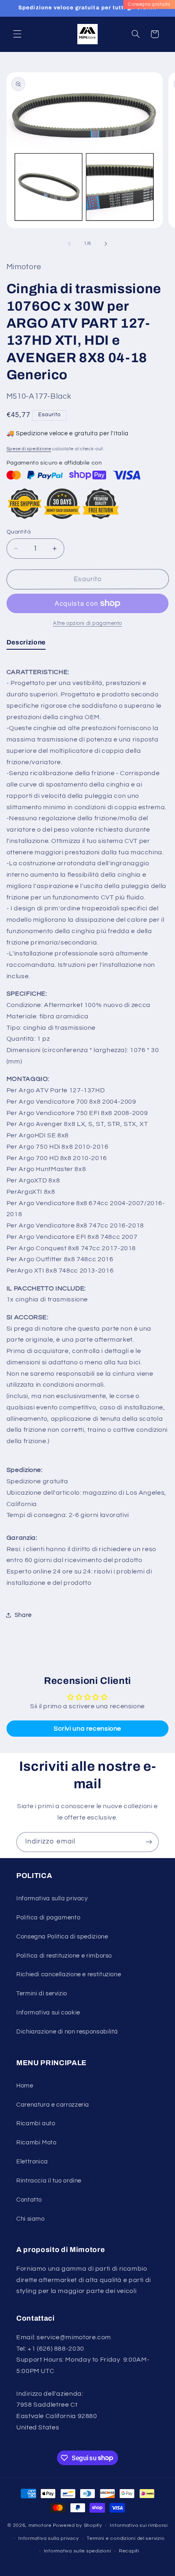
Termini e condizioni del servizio (126, 2538)
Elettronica (32, 2162)
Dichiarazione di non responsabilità (67, 2032)
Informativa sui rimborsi (139, 2525)
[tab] (26, 644)
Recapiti (129, 2551)
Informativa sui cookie (48, 2013)
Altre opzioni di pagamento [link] (87, 623)
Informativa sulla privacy (52, 1899)
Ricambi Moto (36, 2143)
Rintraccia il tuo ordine (49, 2181)
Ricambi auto (36, 2123)
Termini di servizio (42, 1994)
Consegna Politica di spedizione (62, 1937)
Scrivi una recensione (87, 1729)
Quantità (19, 532)
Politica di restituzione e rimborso (64, 1956)
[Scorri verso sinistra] (69, 244)
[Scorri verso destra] (106, 244)
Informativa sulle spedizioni (78, 2551)
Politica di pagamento (48, 1918)
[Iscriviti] (149, 1842)
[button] (17, 34)
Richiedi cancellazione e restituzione (69, 1974)
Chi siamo (31, 2219)
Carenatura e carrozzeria (53, 2105)
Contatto (29, 2200)
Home (25, 2086)
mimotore (40, 2525)
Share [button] (23, 1615)
